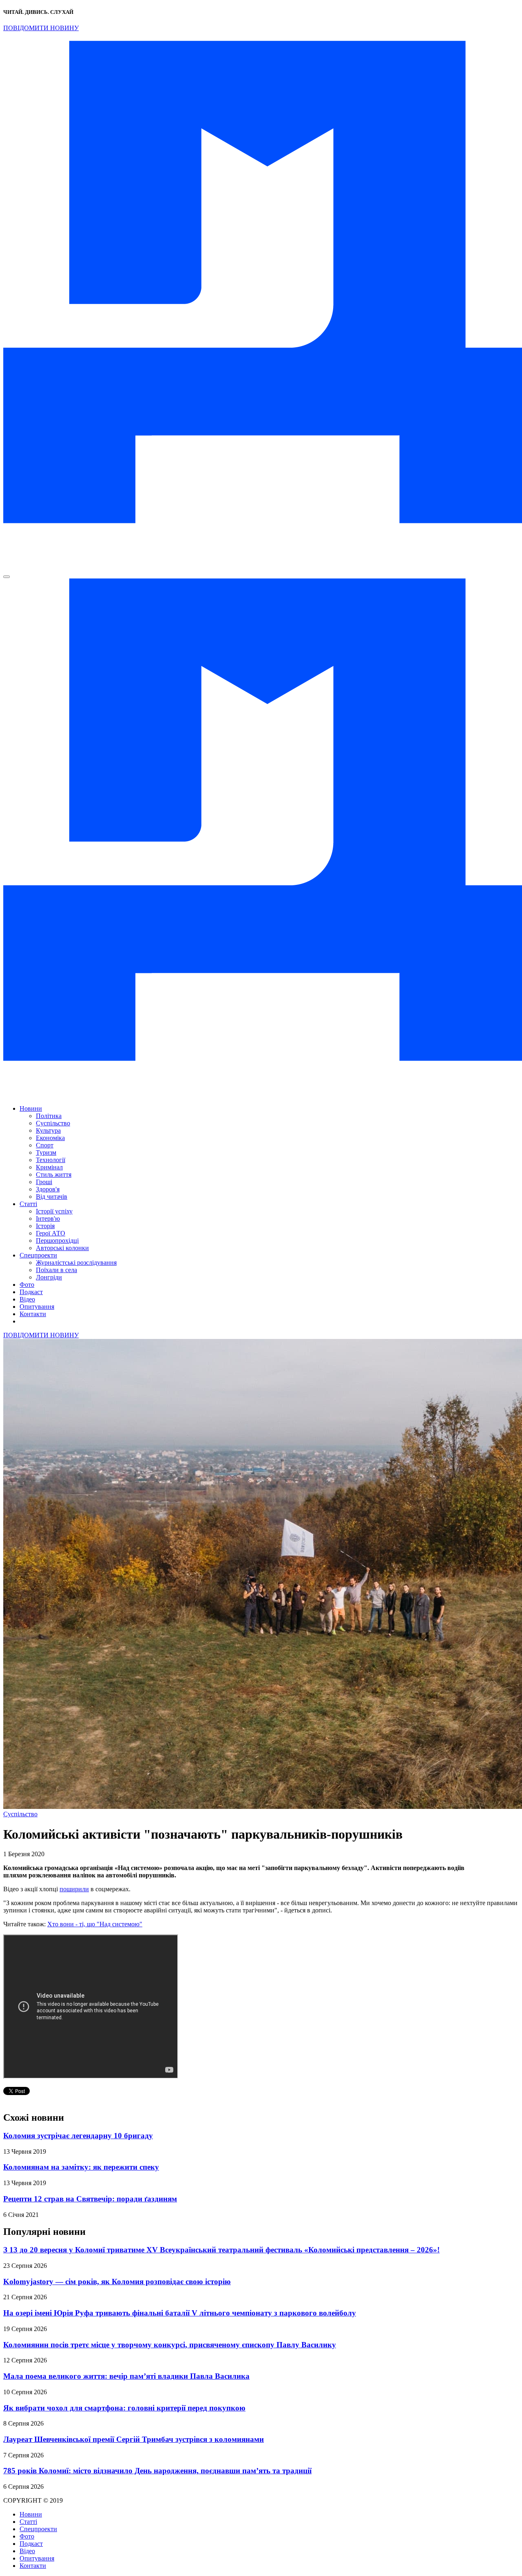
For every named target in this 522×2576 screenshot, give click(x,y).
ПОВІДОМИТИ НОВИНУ (41, 28)
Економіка (50, 1138)
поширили (74, 1889)
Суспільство (53, 1123)
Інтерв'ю (48, 1219)
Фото (27, 1285)
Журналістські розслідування (76, 1263)
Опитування (37, 1307)
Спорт (45, 1145)
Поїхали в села (56, 1270)
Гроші (44, 1182)
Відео (27, 1299)
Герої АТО (51, 1233)
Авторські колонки (62, 1248)
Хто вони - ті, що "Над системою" (95, 1924)
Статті (28, 1204)
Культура (48, 1130)
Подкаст (31, 1292)
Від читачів (52, 1196)
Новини (31, 1108)
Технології (51, 1160)
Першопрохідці (57, 1241)
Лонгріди (49, 1277)
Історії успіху (54, 1211)
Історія (45, 1226)
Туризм (46, 1152)
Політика (49, 1116)
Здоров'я (48, 1189)
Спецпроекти (38, 1255)
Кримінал (49, 1167)
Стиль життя (54, 1174)
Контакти (33, 1314)
